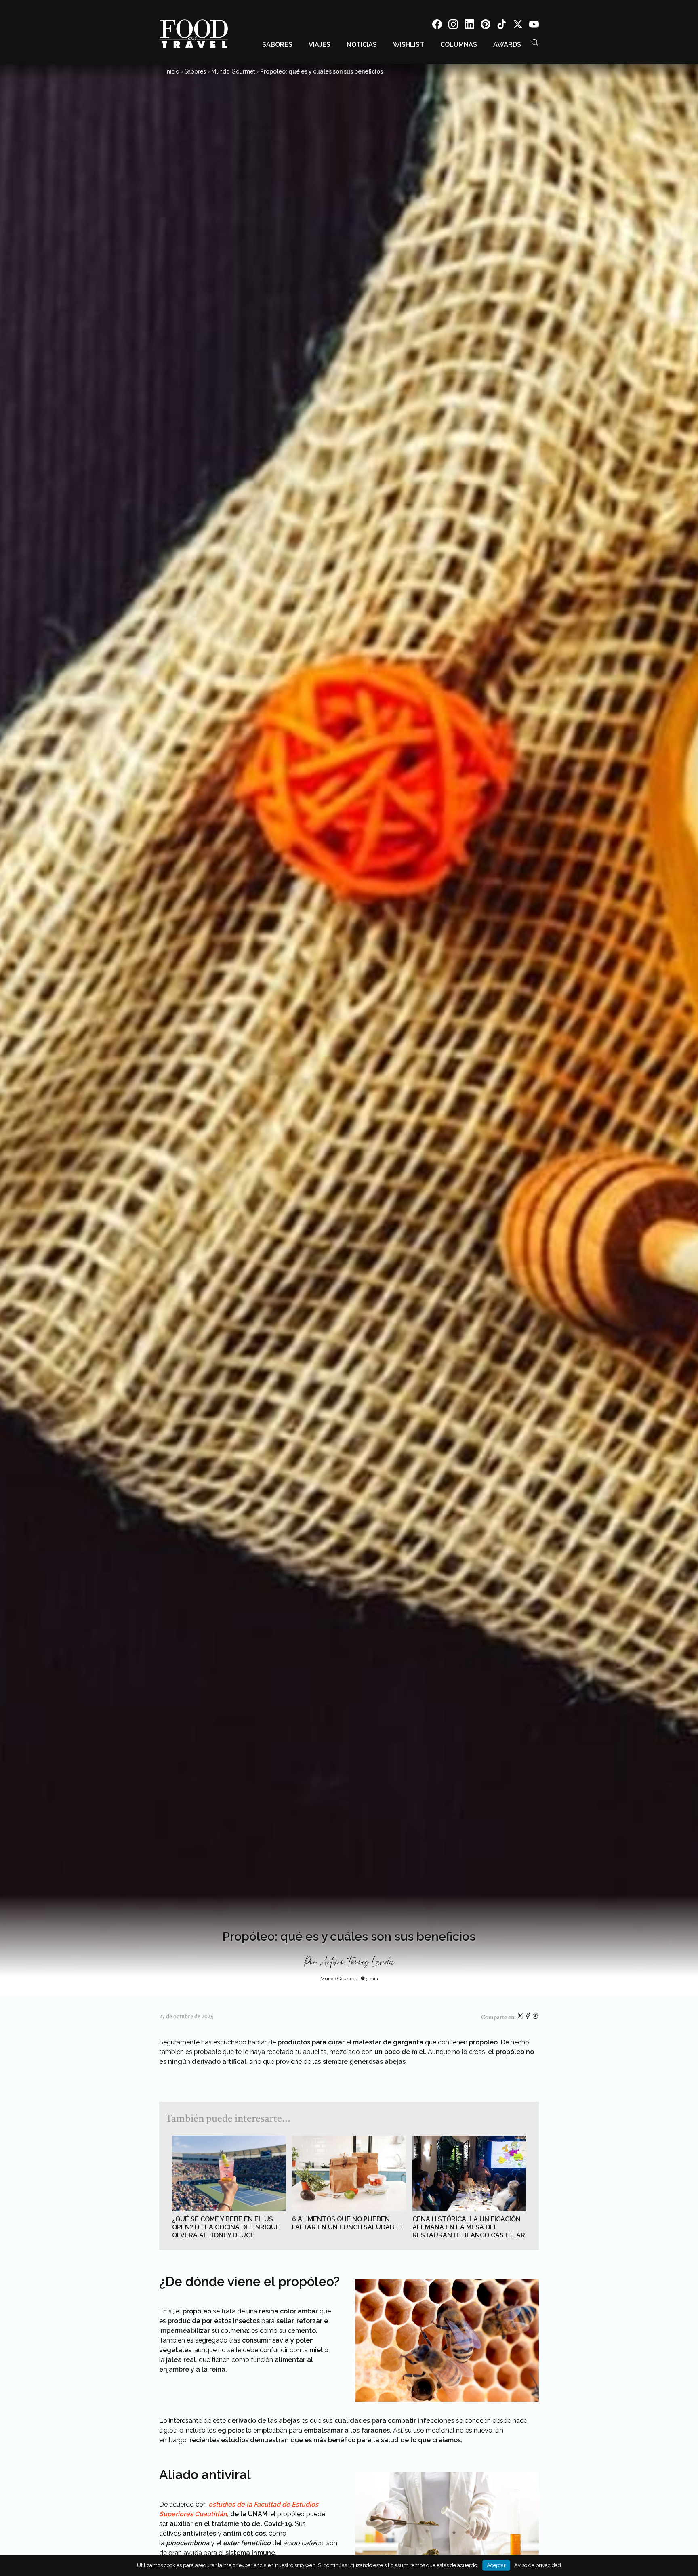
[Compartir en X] (521, 2017)
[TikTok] (502, 26)
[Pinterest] (486, 26)
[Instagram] (453, 26)
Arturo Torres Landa (357, 1962)
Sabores (277, 45)
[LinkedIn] (469, 26)
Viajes (320, 45)
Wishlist (409, 45)
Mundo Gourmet (233, 71)
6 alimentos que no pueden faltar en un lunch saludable (347, 2223)
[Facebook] (437, 26)
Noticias (362, 45)
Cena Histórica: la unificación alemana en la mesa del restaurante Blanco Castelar (469, 2227)
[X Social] (518, 26)
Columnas (459, 45)
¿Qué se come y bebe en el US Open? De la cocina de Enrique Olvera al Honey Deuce (226, 2227)
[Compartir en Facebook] (529, 2017)
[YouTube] (534, 26)
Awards (507, 45)
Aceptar (496, 2565)
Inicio (172, 71)
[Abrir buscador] (535, 42)
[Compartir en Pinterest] (536, 2017)
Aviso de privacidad (538, 2565)
